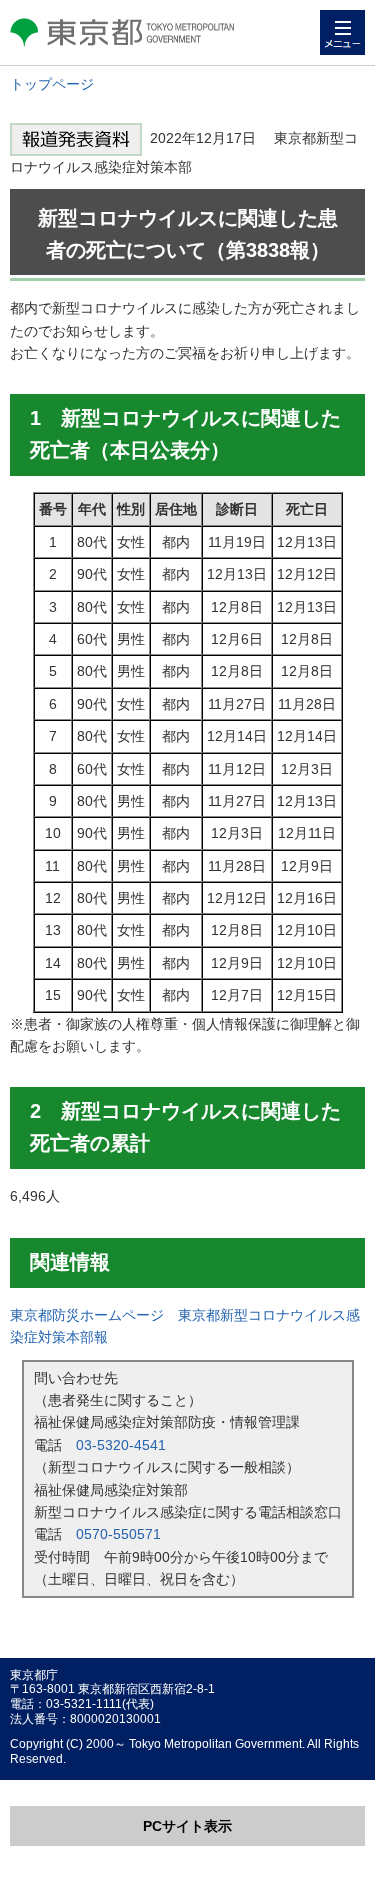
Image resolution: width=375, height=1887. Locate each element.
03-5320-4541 (121, 1445)
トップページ (52, 84)
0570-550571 (118, 1534)
